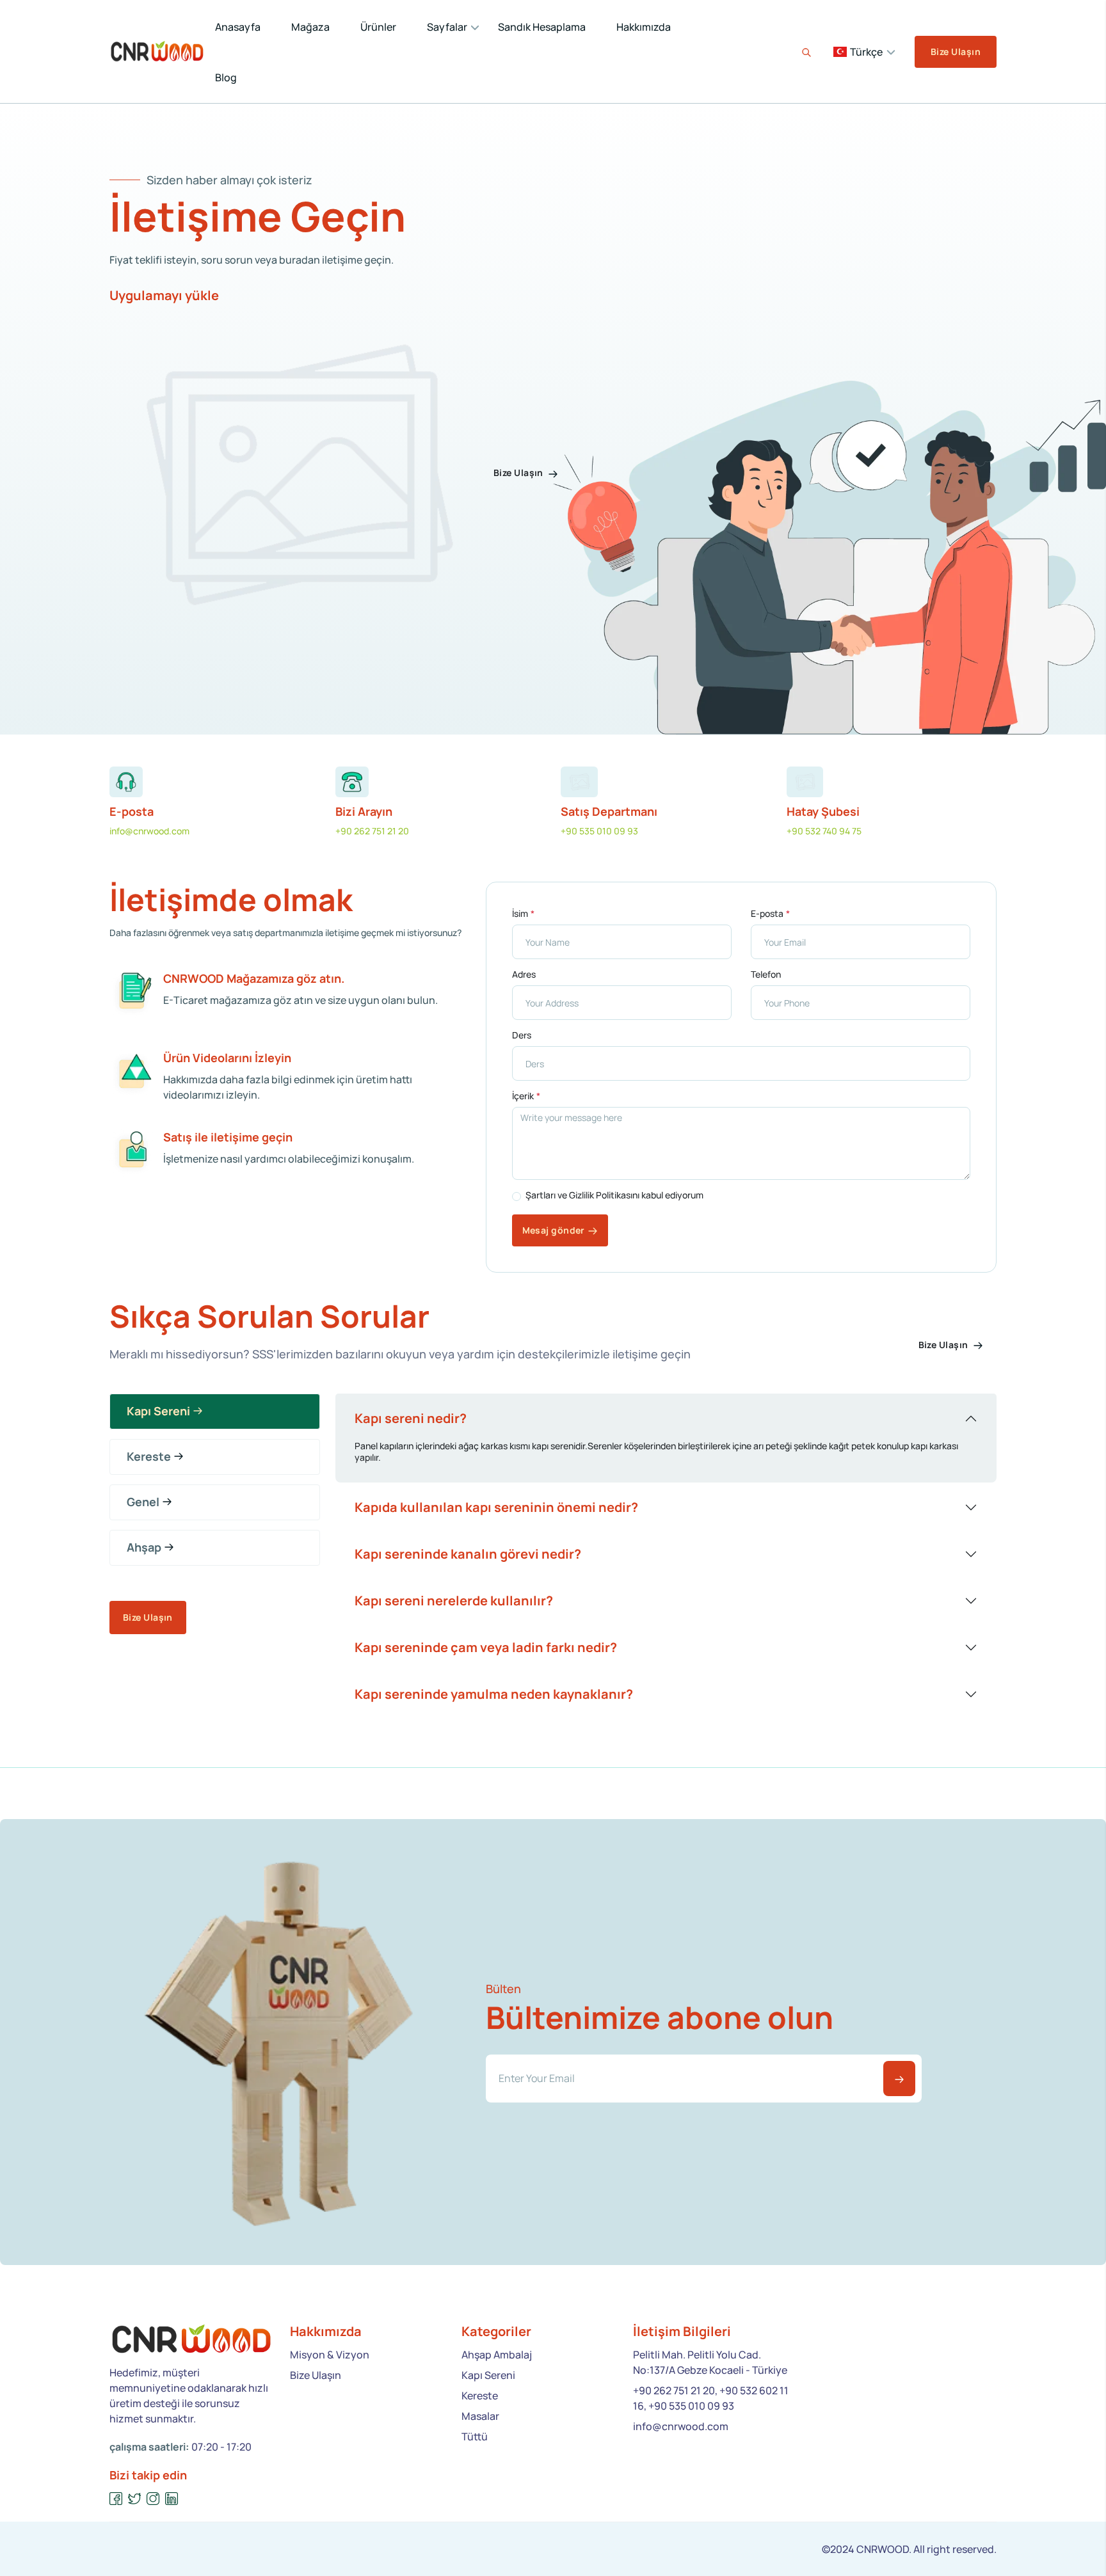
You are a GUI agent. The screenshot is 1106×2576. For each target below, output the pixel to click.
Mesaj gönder (554, 1230)
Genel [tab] (143, 1502)
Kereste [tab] (149, 1456)
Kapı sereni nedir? (411, 1418)
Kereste (480, 2396)
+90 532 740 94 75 (824, 831)
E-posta (767, 914)
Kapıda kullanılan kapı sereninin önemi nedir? (496, 1507)
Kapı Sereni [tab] (158, 1411)
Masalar (480, 2416)
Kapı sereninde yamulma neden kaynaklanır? (494, 1694)
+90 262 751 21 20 (372, 831)
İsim (520, 914)
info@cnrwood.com (149, 831)
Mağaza (310, 27)
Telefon (766, 974)
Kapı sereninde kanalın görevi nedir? (468, 1554)
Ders (522, 1035)
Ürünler (378, 27)
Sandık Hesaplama (542, 27)
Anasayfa (238, 27)
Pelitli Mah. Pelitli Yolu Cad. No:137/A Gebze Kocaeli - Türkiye (710, 2362)
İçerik (523, 1096)
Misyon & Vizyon (330, 2355)
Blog (226, 77)
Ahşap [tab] (144, 1547)
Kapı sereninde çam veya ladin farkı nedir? (486, 1647)
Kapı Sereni (488, 2375)
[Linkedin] (172, 2499)
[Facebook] (116, 2499)
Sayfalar (447, 27)
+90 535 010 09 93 (599, 831)
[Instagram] (153, 2499)
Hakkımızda (644, 27)
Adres (524, 974)
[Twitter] (135, 2499)
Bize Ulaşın (956, 52)
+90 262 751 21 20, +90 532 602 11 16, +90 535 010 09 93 (711, 2398)
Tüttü (475, 2437)
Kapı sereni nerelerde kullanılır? (454, 1601)
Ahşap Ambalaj (497, 2355)
